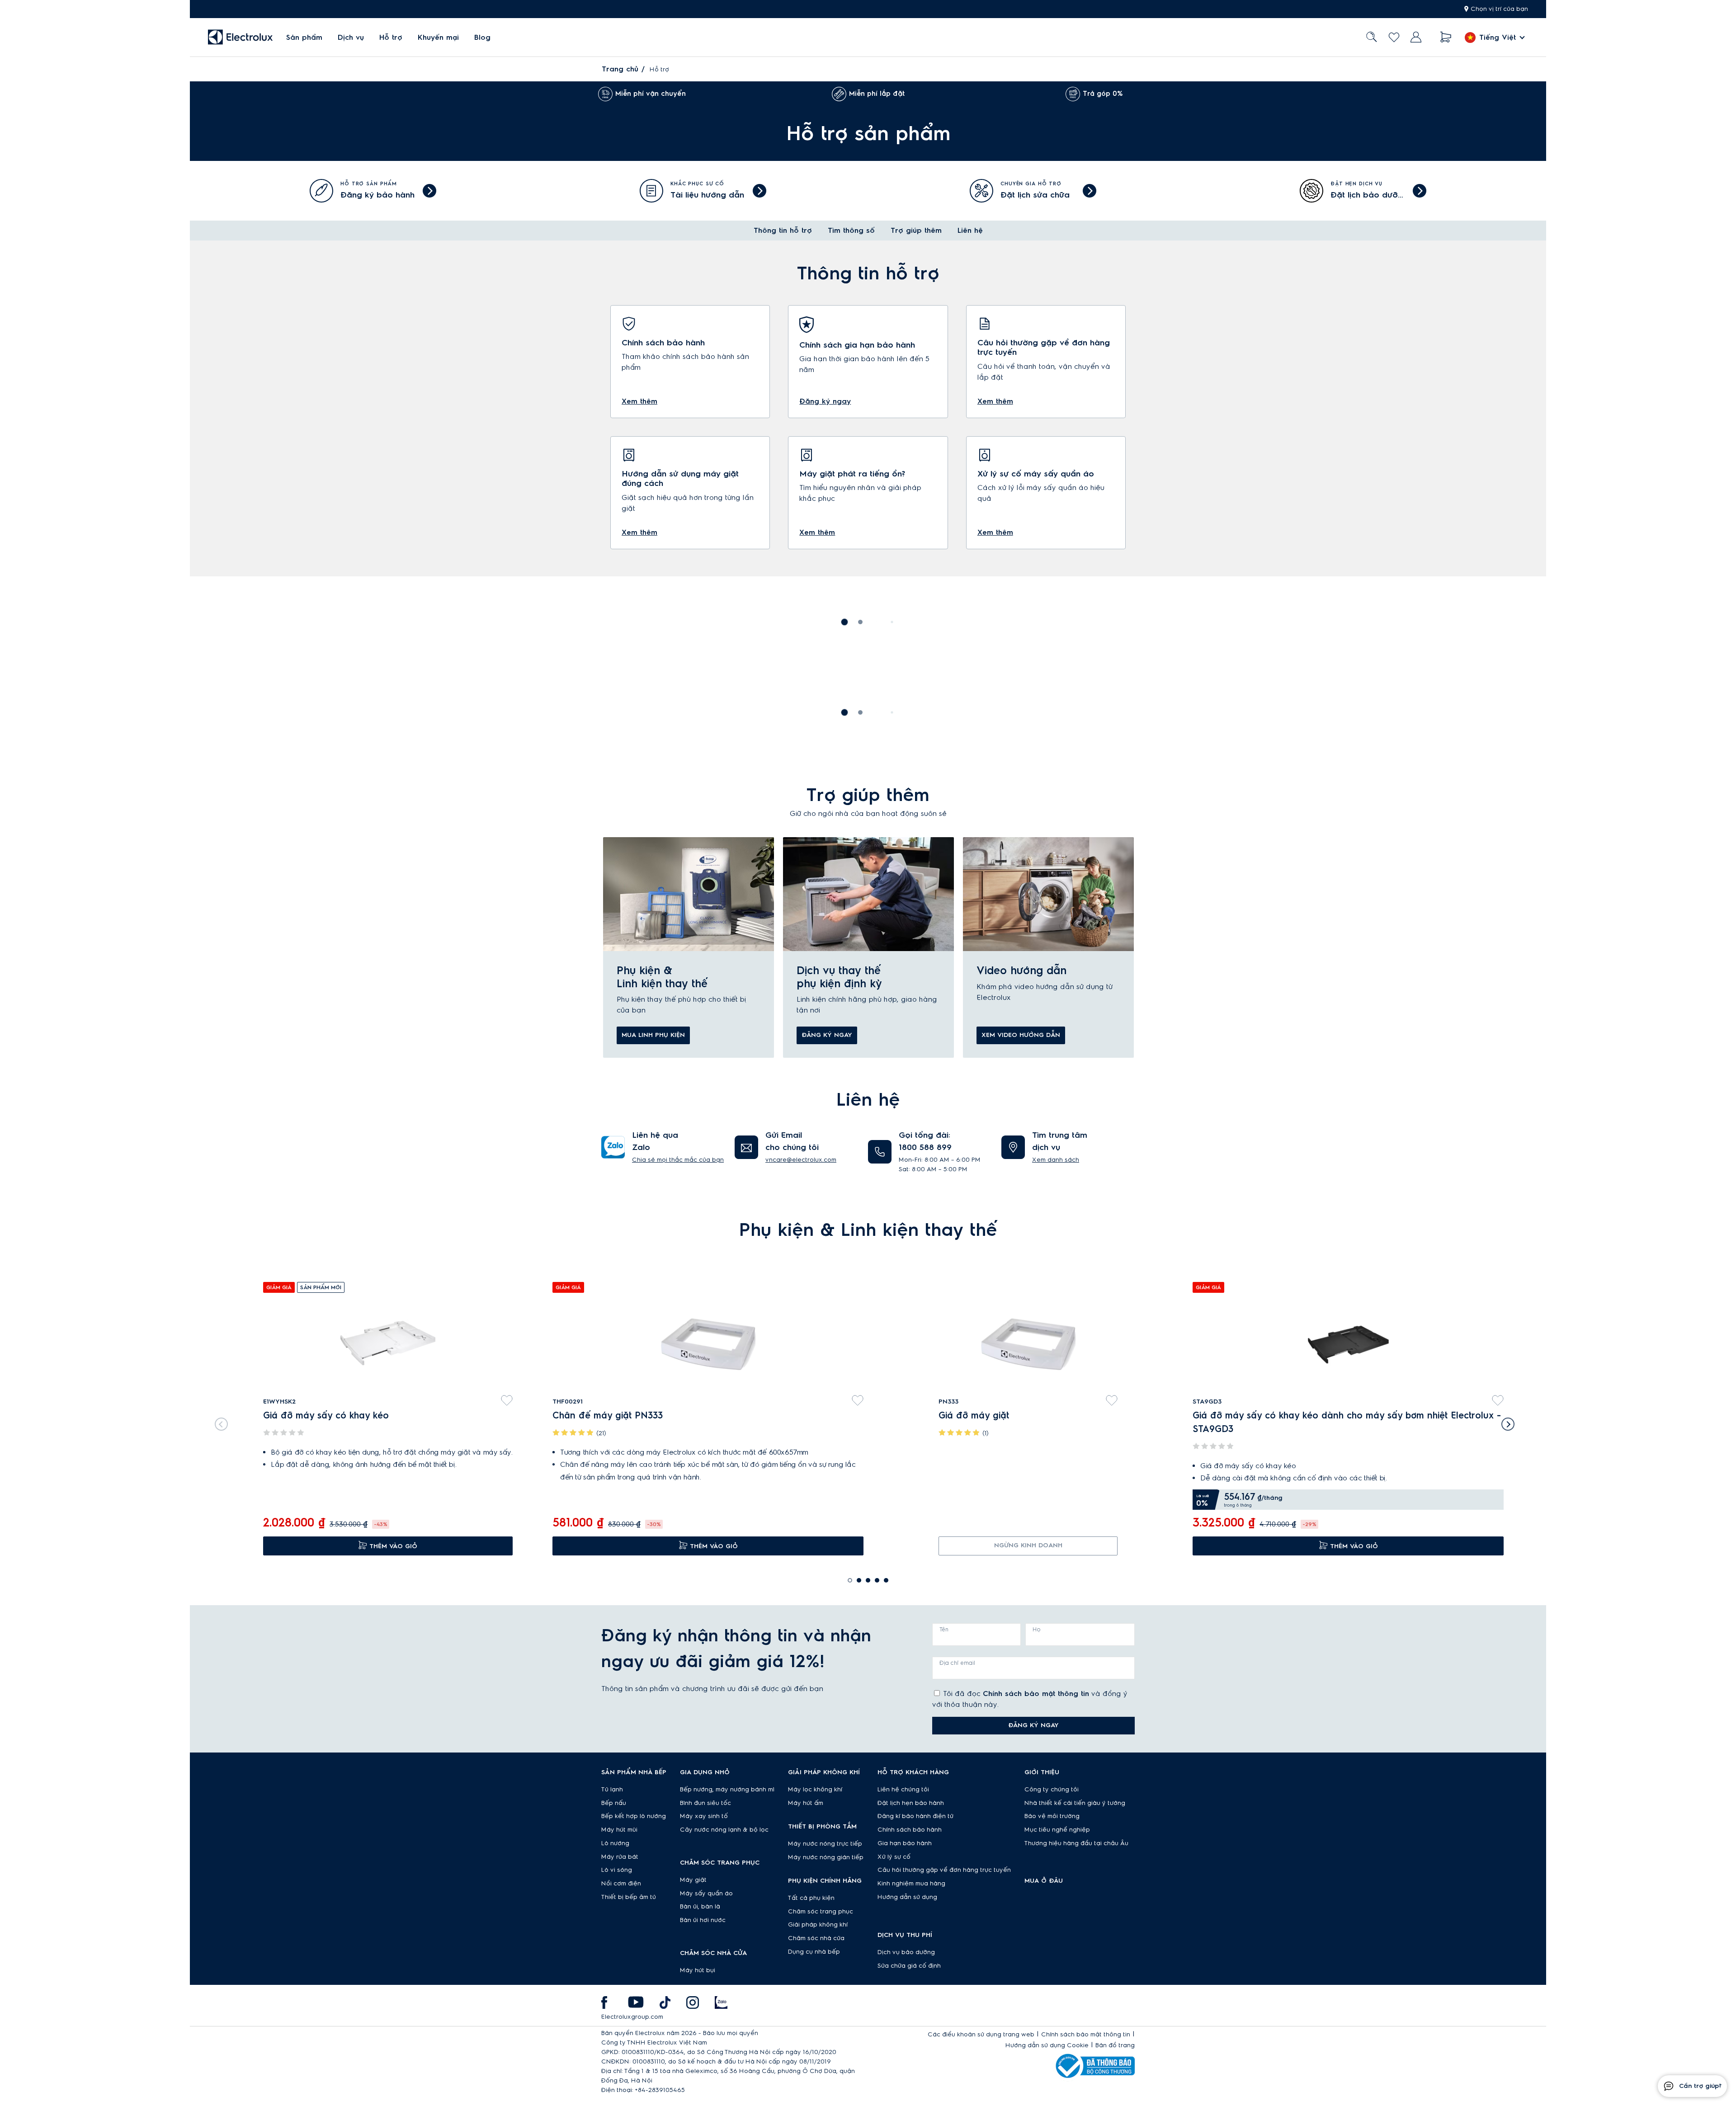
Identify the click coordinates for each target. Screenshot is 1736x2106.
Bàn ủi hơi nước (703, 1920)
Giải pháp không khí (818, 1925)
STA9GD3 (1207, 1402)
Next (1510, 1422)
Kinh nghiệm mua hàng (911, 1884)
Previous (219, 1422)
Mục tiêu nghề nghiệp (1057, 1830)
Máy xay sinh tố (704, 1816)
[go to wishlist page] (1394, 37)
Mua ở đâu (1044, 1881)
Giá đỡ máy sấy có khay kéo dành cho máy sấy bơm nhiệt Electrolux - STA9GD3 (1347, 1423)
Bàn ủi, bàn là (700, 1907)
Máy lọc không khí (815, 1790)
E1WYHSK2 (279, 1402)
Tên (944, 1630)
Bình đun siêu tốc (705, 1803)
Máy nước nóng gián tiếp (826, 1857)
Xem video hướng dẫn (1021, 1035)
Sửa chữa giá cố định (909, 1966)
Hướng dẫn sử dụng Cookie (1047, 2045)
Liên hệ (970, 231)
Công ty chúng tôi (1052, 1790)
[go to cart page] (1446, 37)
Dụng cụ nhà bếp (814, 1952)
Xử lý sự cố (894, 1857)
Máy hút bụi (698, 1970)
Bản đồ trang (1115, 2045)
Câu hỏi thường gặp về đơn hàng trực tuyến (944, 1870)
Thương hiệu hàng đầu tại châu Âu (1076, 1843)
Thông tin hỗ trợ (783, 231)
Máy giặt (693, 1880)
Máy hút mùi (619, 1830)
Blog (482, 38)
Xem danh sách (1056, 1160)
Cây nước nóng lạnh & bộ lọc (724, 1830)
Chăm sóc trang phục (821, 1912)
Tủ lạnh (612, 1790)
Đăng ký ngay (827, 1035)
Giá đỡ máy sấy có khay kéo (326, 1416)
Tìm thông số (851, 231)
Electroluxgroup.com (632, 2017)
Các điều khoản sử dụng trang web (981, 2035)
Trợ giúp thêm (916, 231)
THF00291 (568, 1402)
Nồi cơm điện (621, 1884)
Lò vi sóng (617, 1870)
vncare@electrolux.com (801, 1160)
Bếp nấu (614, 1803)
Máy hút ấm (806, 1803)
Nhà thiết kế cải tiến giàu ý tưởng (1075, 1803)
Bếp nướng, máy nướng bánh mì (727, 1790)
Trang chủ (620, 69)
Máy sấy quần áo (706, 1894)
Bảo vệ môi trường (1052, 1816)
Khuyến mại (438, 38)
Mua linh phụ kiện (653, 1035)
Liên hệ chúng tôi (903, 1790)
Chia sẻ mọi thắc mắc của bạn (678, 1160)
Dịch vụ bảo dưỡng (906, 1952)
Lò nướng (615, 1843)
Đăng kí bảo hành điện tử (915, 1816)
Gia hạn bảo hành (905, 1843)
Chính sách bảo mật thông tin (1036, 1694)
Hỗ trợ (391, 38)
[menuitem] (304, 37)
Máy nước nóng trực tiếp (825, 1844)
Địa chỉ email (957, 1663)
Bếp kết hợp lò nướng (634, 1816)
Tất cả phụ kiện (811, 1898)
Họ (1037, 1630)
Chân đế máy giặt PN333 (608, 1416)
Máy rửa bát (620, 1857)
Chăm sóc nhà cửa (816, 1938)
